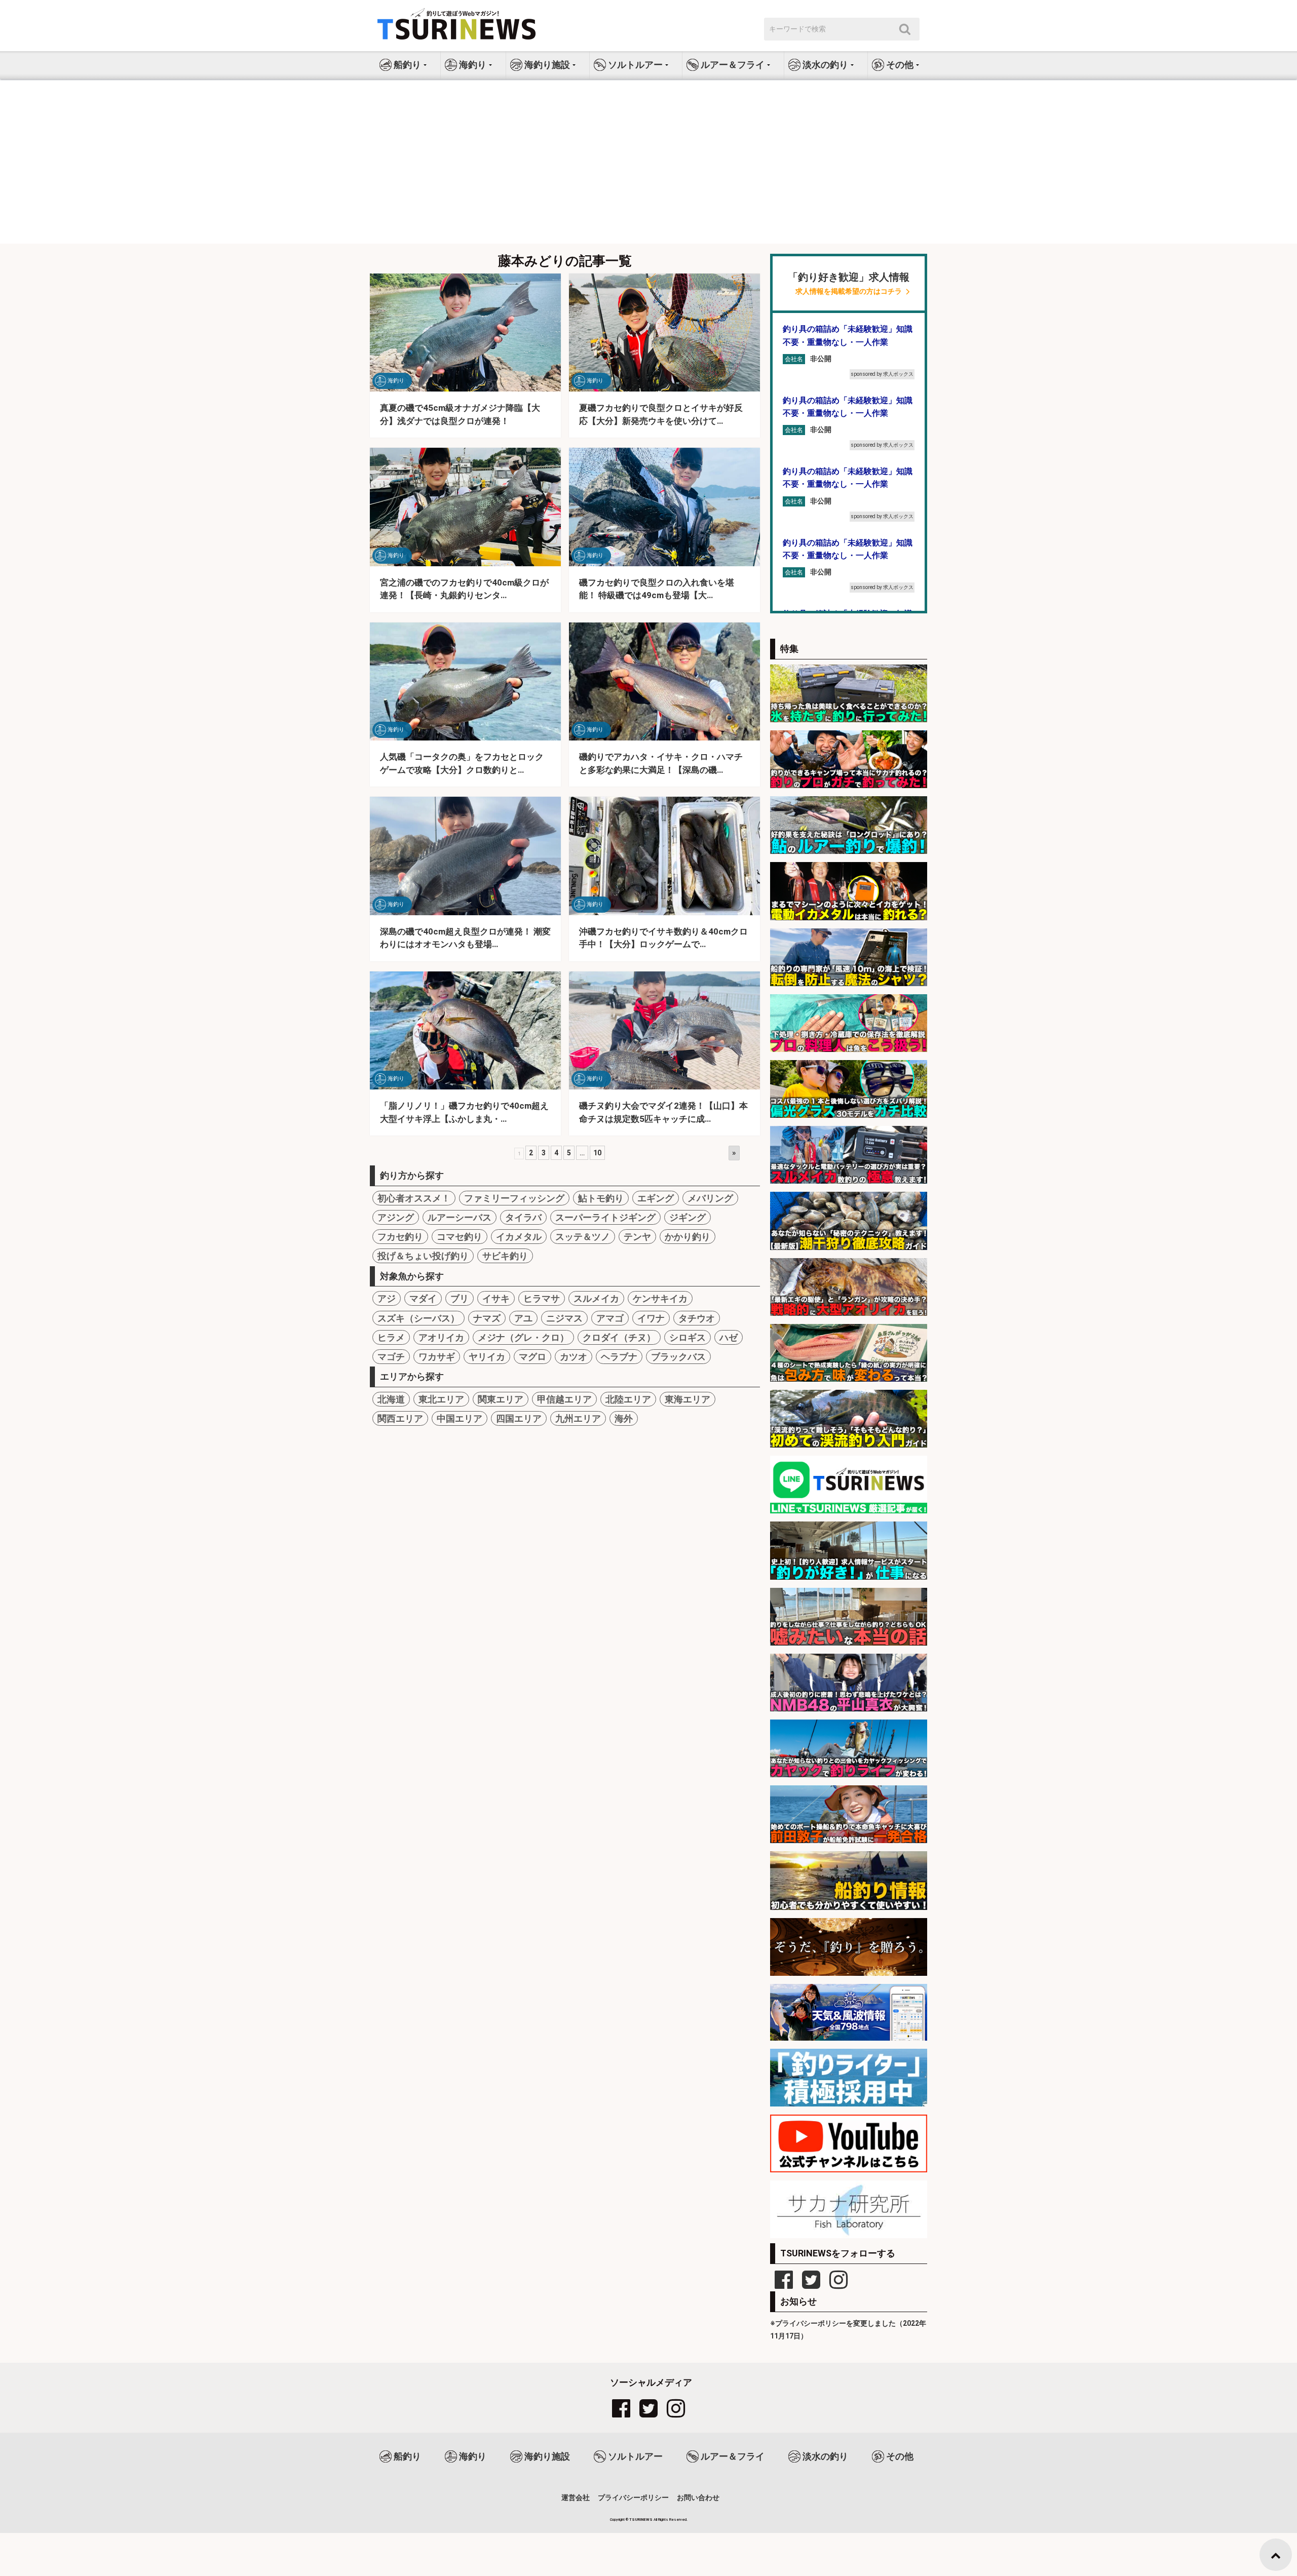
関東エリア (501, 1399)
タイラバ (523, 1217)
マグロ (532, 1357)
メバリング (710, 1198)
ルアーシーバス (460, 1217)
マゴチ (391, 1357)
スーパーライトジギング (605, 1217)
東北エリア (441, 1399)
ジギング (688, 1217)
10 (597, 1153)
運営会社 (576, 2497)
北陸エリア (628, 1399)
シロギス (688, 1337)
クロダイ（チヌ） (619, 1337)
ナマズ (487, 1318)
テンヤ (637, 1237)
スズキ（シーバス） (418, 1318)
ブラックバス (678, 1357)
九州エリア (578, 1418)
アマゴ (610, 1318)
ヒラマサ (542, 1298)
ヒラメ (391, 1337)
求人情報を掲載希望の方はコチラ (849, 291)
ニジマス (564, 1318)
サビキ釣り (505, 1256)
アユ (523, 1318)
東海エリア (688, 1399)
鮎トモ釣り (601, 1198)
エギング (656, 1198)
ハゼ (729, 1337)
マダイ (423, 1298)
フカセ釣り (400, 1237)
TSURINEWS (641, 2520)
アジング (396, 1217)
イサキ (496, 1298)
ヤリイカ (487, 1357)
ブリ (460, 1298)
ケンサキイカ (660, 1298)
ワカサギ (437, 1357)
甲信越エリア (564, 1399)
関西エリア (400, 1418)
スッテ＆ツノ (583, 1237)
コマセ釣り (460, 1237)
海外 (624, 1418)
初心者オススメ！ (414, 1198)
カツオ (574, 1357)
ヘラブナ (619, 1357)
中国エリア (460, 1418)
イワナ (651, 1318)
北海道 (391, 1399)
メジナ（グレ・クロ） (523, 1337)
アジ (387, 1298)
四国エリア (519, 1418)
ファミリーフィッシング (514, 1198)
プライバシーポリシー (633, 2497)
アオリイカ (441, 1337)
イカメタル (519, 1237)
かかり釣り (688, 1237)
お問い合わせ (698, 2497)
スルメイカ (596, 1298)
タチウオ (697, 1318)
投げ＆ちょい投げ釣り (423, 1256)
